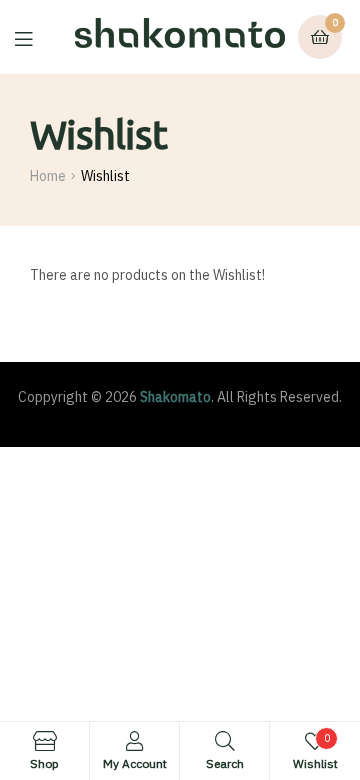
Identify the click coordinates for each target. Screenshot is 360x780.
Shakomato (175, 397)
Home (48, 176)
